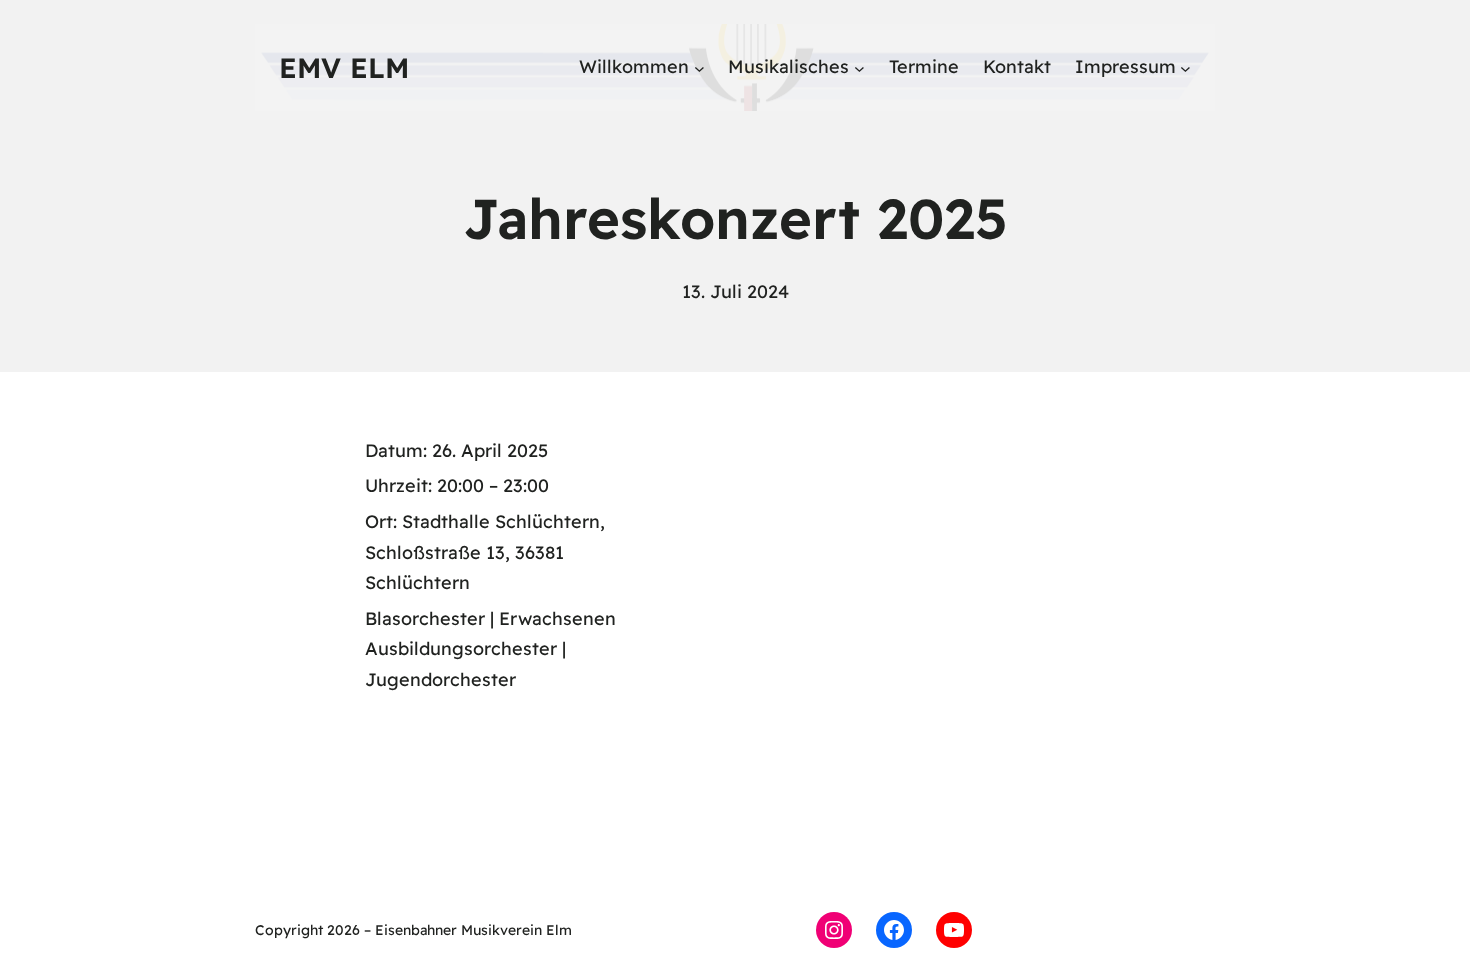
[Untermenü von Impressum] (1185, 67)
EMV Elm (344, 67)
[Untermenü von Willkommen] (699, 67)
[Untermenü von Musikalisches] (859, 67)
